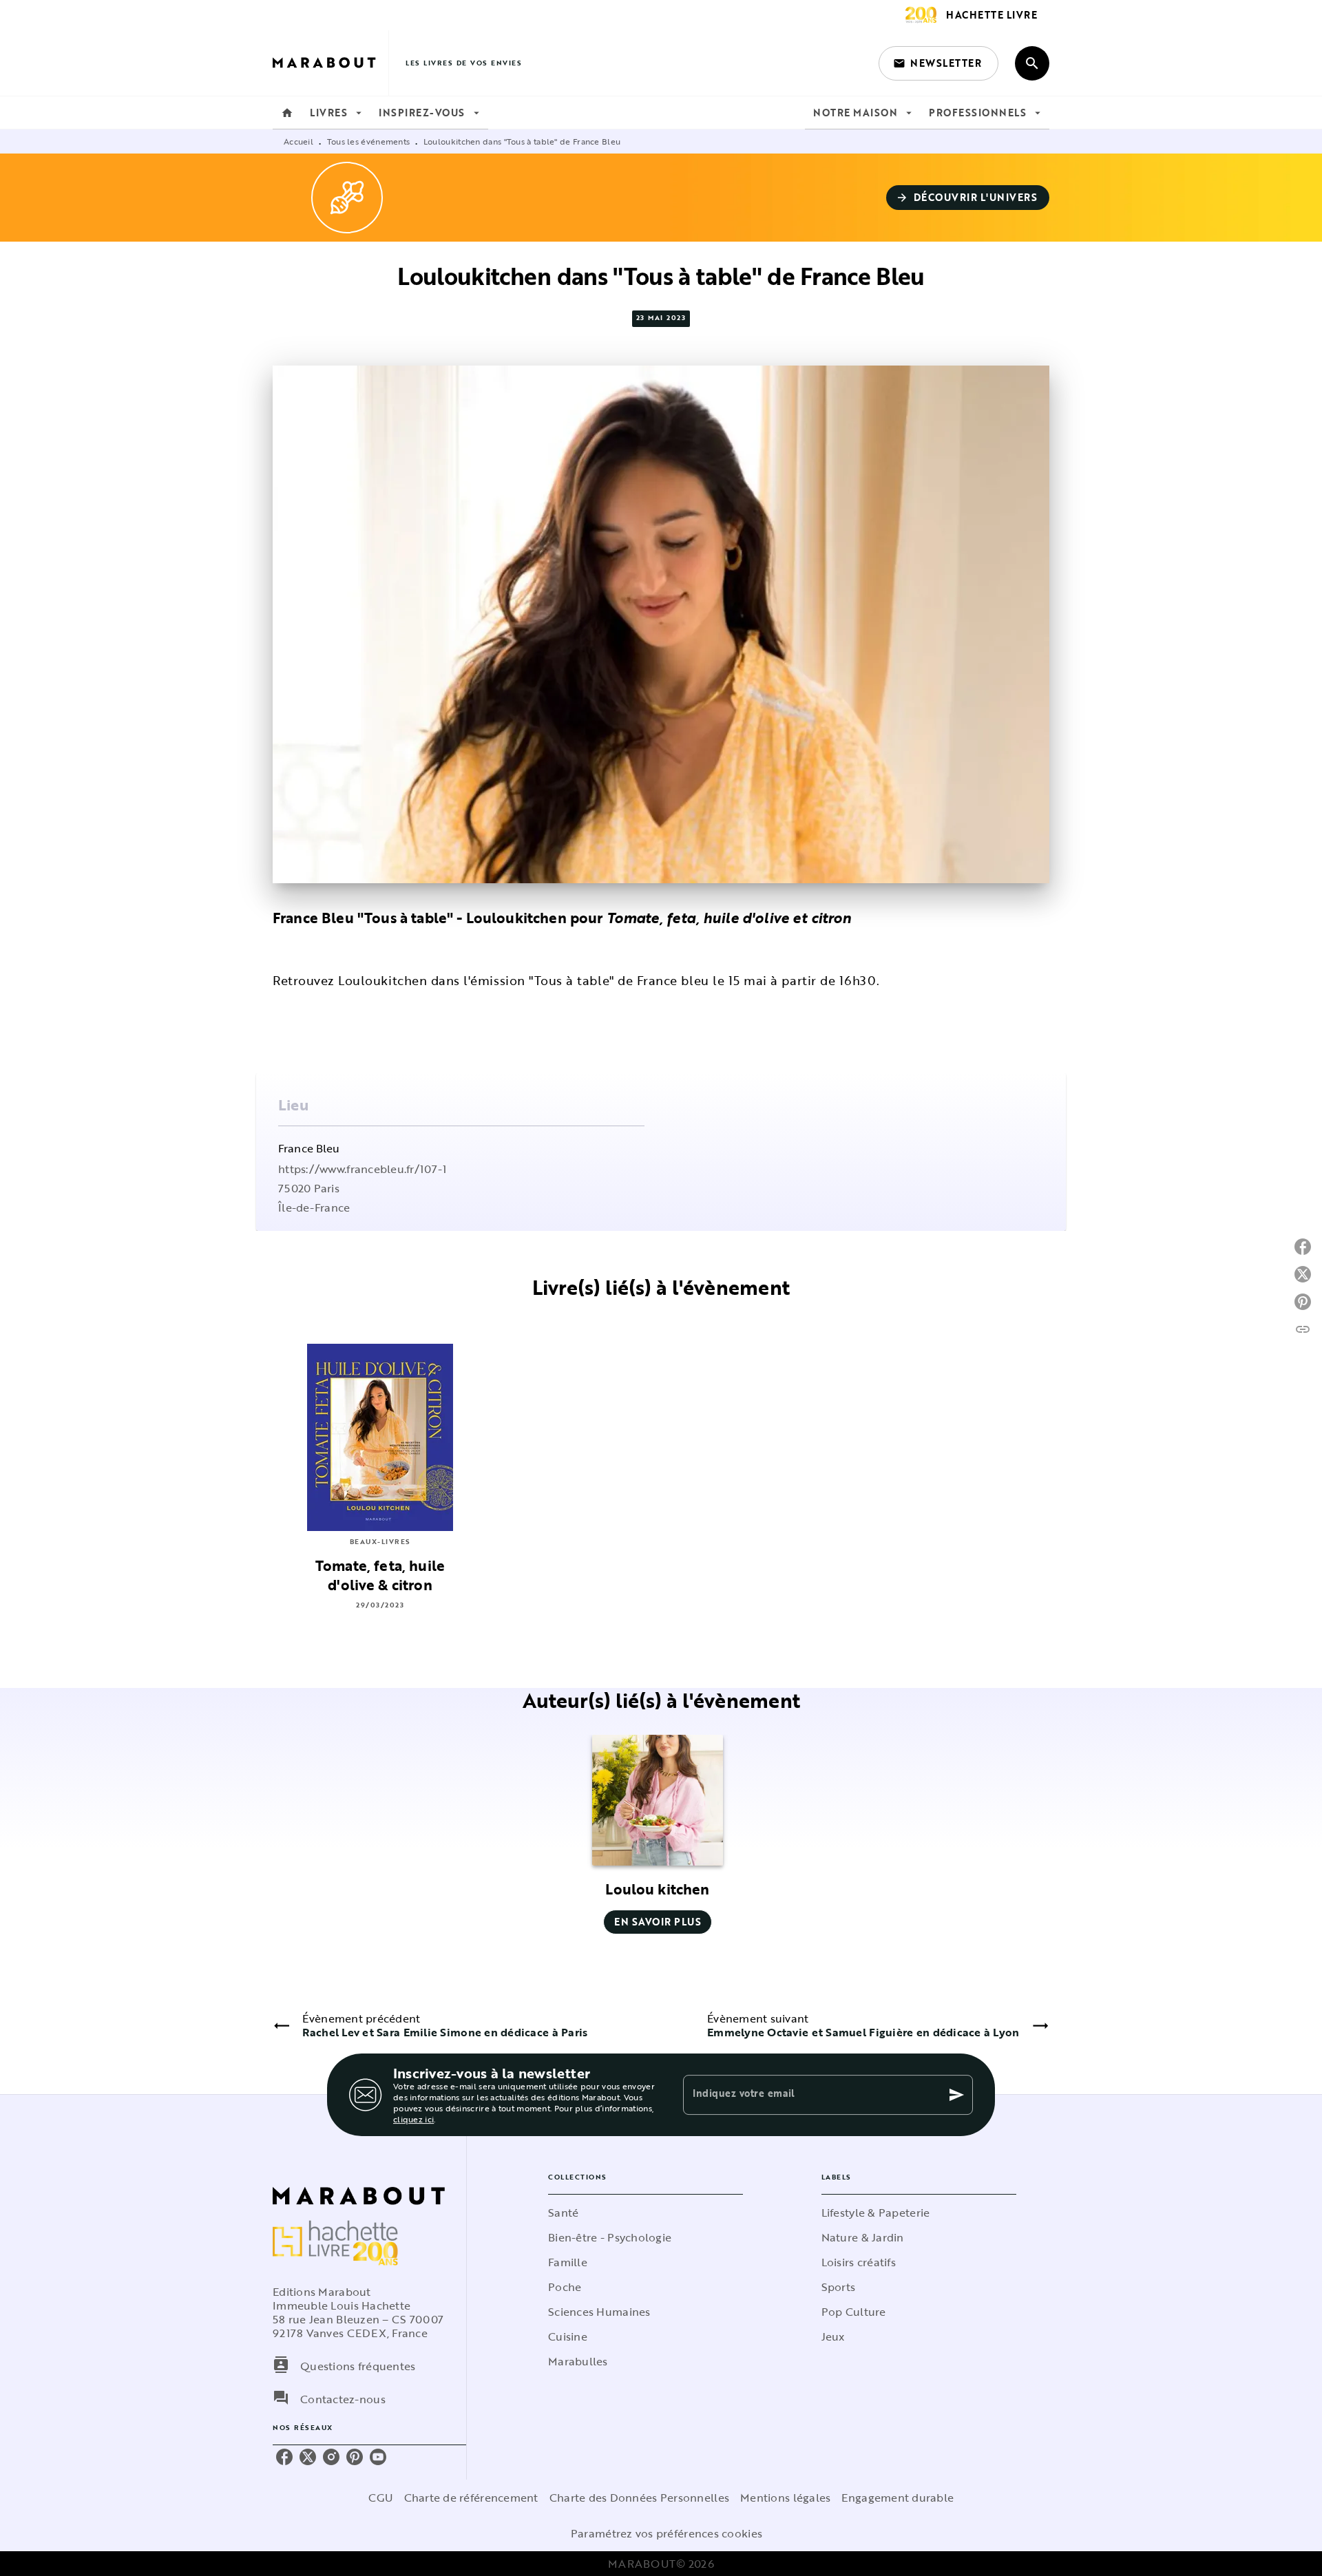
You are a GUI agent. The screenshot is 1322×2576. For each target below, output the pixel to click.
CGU (381, 2498)
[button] (938, 63)
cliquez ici (413, 2119)
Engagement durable (898, 2498)
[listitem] (284, 2457)
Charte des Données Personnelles (639, 2498)
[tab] (287, 113)
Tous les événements (369, 141)
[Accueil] (330, 63)
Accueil (298, 141)
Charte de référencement (471, 2498)
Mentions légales (785, 2498)
